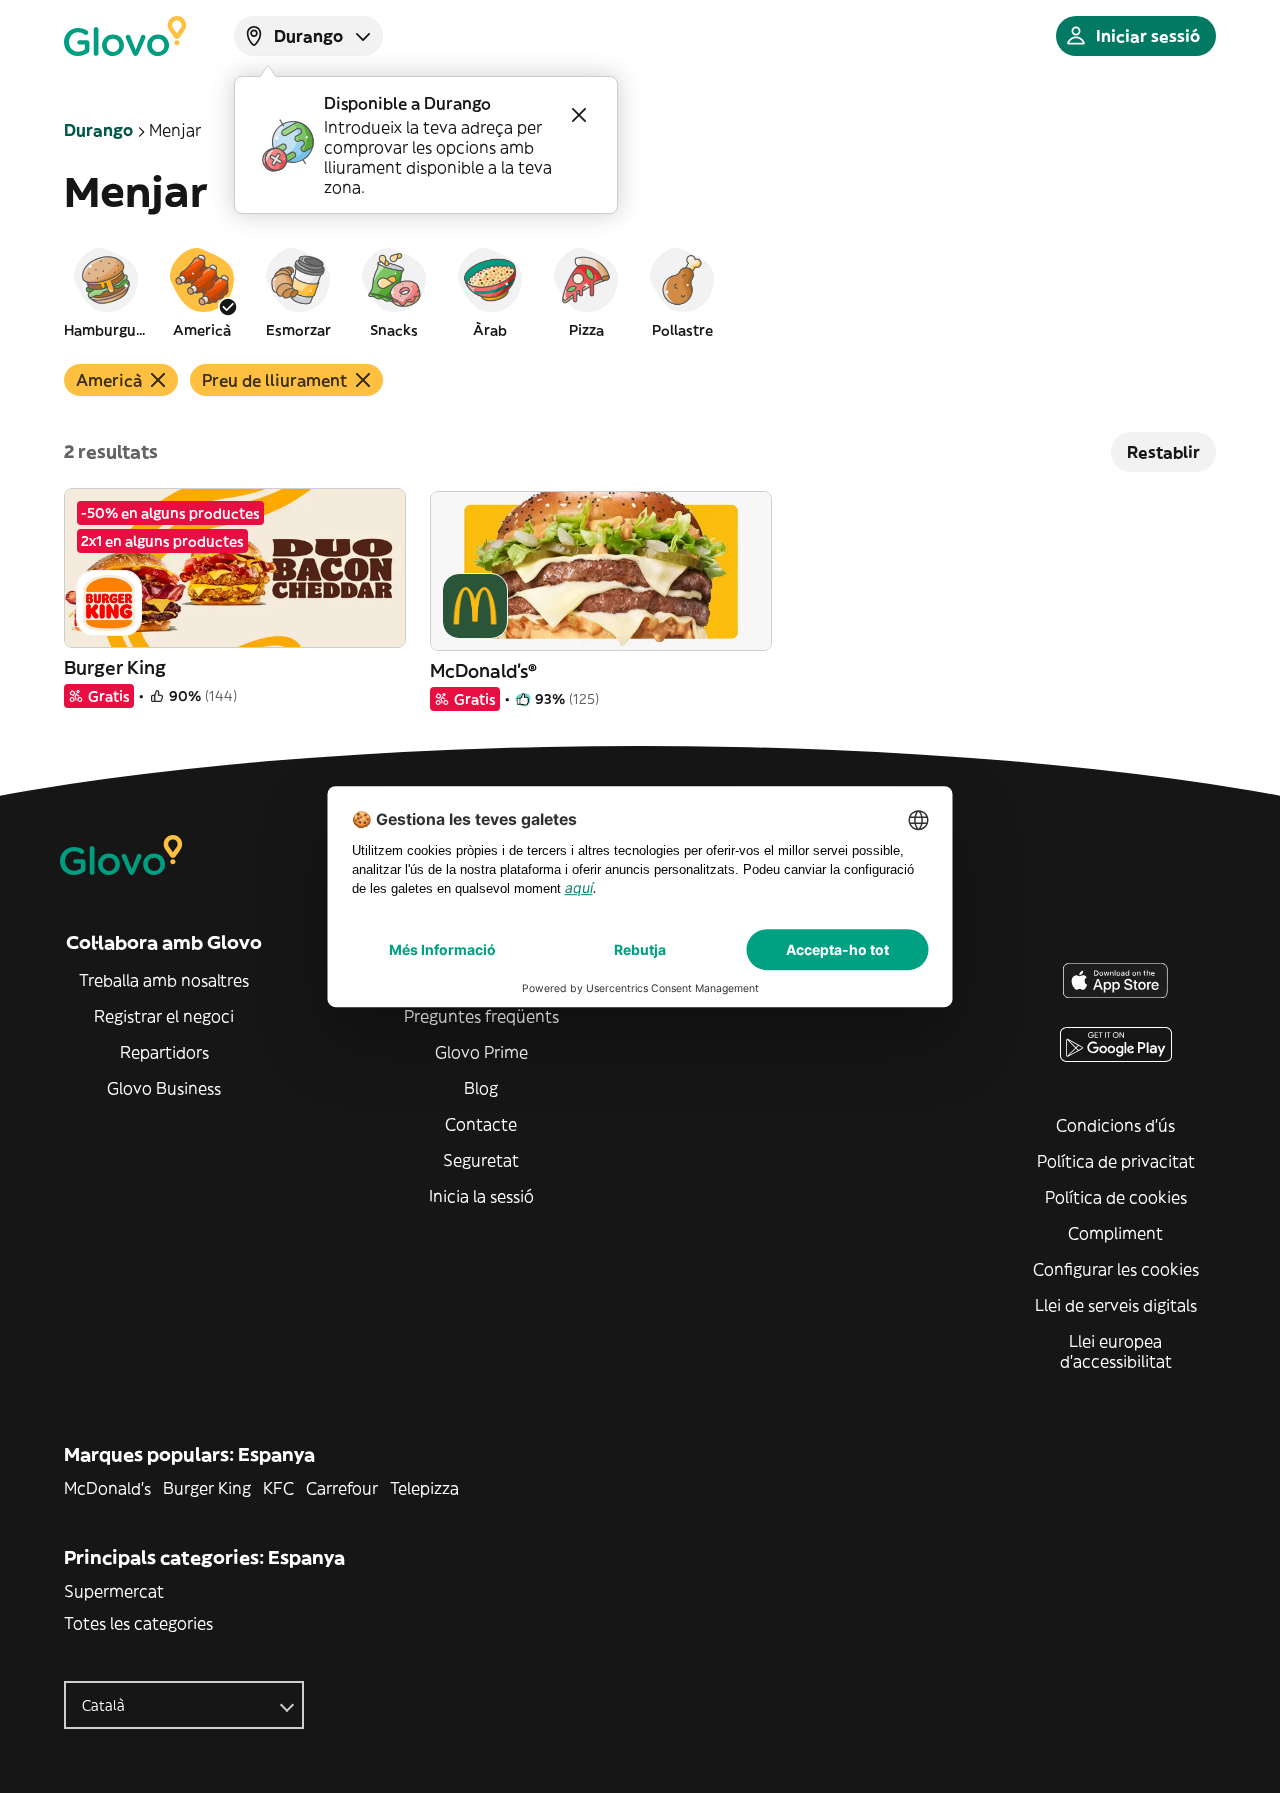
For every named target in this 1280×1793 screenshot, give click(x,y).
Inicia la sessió (481, 1196)
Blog (481, 1088)
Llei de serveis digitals (1116, 1305)
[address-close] (579, 115)
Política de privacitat (1116, 1161)
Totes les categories (138, 1623)
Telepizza (424, 1488)
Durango (98, 130)
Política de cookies (1116, 1197)
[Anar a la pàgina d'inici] (125, 36)
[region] (640, 292)
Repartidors (164, 1052)
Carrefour (342, 1488)
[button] (106, 292)
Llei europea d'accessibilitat (1116, 1351)
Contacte (481, 1124)
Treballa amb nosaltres (164, 980)
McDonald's (107, 1488)
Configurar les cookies (1116, 1269)
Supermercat (114, 1591)
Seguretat (481, 1160)
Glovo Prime (481, 1052)
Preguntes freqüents (481, 1016)
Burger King (207, 1488)
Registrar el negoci (164, 1016)
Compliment (1115, 1233)
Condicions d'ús (1115, 1125)
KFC (278, 1488)
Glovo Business (164, 1088)
